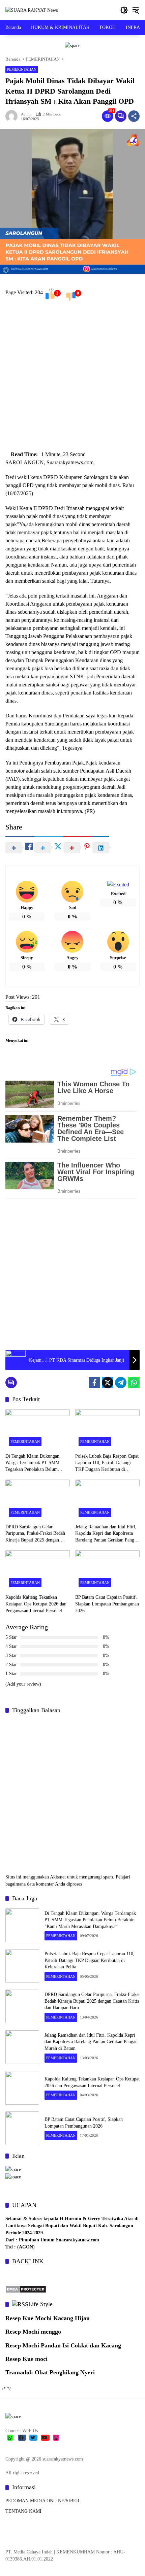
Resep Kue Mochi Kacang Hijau (48, 2318)
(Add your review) (23, 1684)
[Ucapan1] (72, 45)
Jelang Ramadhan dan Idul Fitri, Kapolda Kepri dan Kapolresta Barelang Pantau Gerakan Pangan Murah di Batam (107, 1534)
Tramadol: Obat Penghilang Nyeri (50, 2372)
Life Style (40, 2304)
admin (26, 114)
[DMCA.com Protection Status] (26, 2289)
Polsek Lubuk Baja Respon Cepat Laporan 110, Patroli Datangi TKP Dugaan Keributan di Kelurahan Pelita (107, 1463)
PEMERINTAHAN (22, 69)
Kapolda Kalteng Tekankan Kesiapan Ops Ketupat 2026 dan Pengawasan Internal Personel (36, 1604)
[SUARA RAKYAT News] (32, 10)
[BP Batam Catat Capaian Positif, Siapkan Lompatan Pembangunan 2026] (107, 1570)
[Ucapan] (13, 2169)
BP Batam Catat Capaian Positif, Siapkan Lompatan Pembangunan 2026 (107, 1604)
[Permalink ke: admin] (13, 116)
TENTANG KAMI (23, 2511)
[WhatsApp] (134, 1383)
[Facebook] (94, 1383)
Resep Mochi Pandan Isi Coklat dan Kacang (63, 2345)
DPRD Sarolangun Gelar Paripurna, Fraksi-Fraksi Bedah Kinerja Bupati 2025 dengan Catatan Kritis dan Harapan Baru (36, 1534)
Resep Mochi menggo (33, 2332)
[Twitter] (108, 1383)
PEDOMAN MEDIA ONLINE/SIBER (42, 2501)
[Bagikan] (134, 116)
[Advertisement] (72, 378)
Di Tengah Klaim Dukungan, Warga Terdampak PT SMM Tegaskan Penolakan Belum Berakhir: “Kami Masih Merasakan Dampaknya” (33, 1463)
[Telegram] (121, 1383)
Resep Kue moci (26, 2359)
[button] (124, 10)
